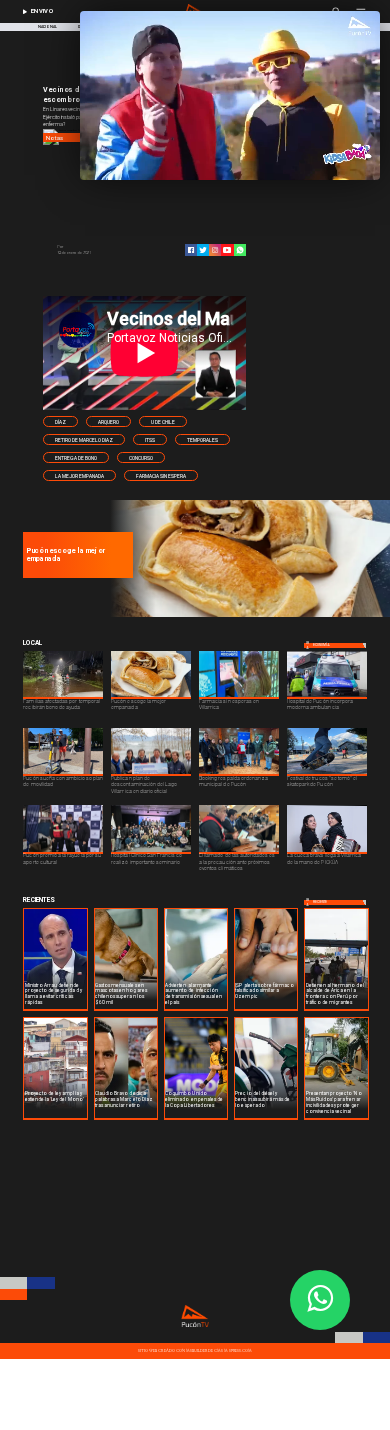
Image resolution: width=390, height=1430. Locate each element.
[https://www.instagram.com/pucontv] (215, 250)
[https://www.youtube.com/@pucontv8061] (227, 250)
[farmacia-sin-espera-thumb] (247, 616)
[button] (60, 421)
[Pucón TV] (98, 247)
